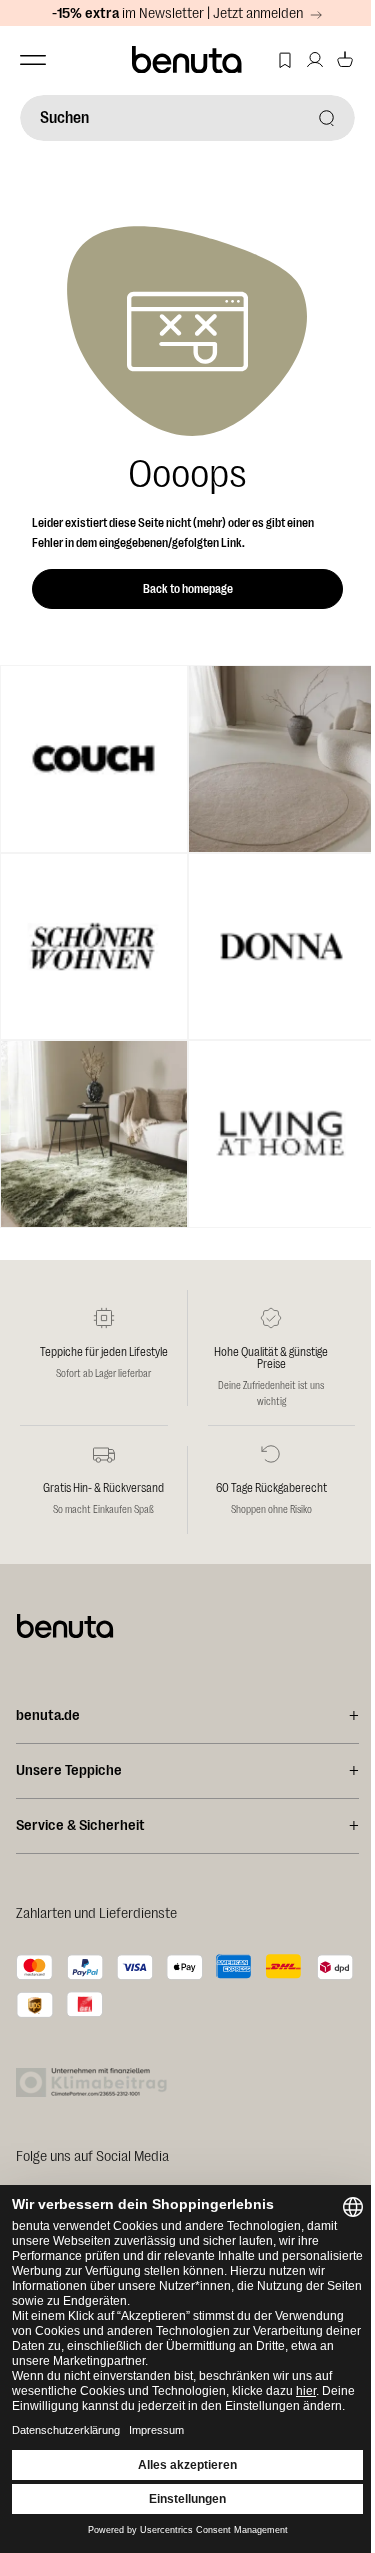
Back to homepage (188, 589)
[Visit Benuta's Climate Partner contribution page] (97, 2082)
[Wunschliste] (285, 60)
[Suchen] (327, 118)
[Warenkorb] (345, 60)
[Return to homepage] (188, 60)
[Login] (315, 60)
